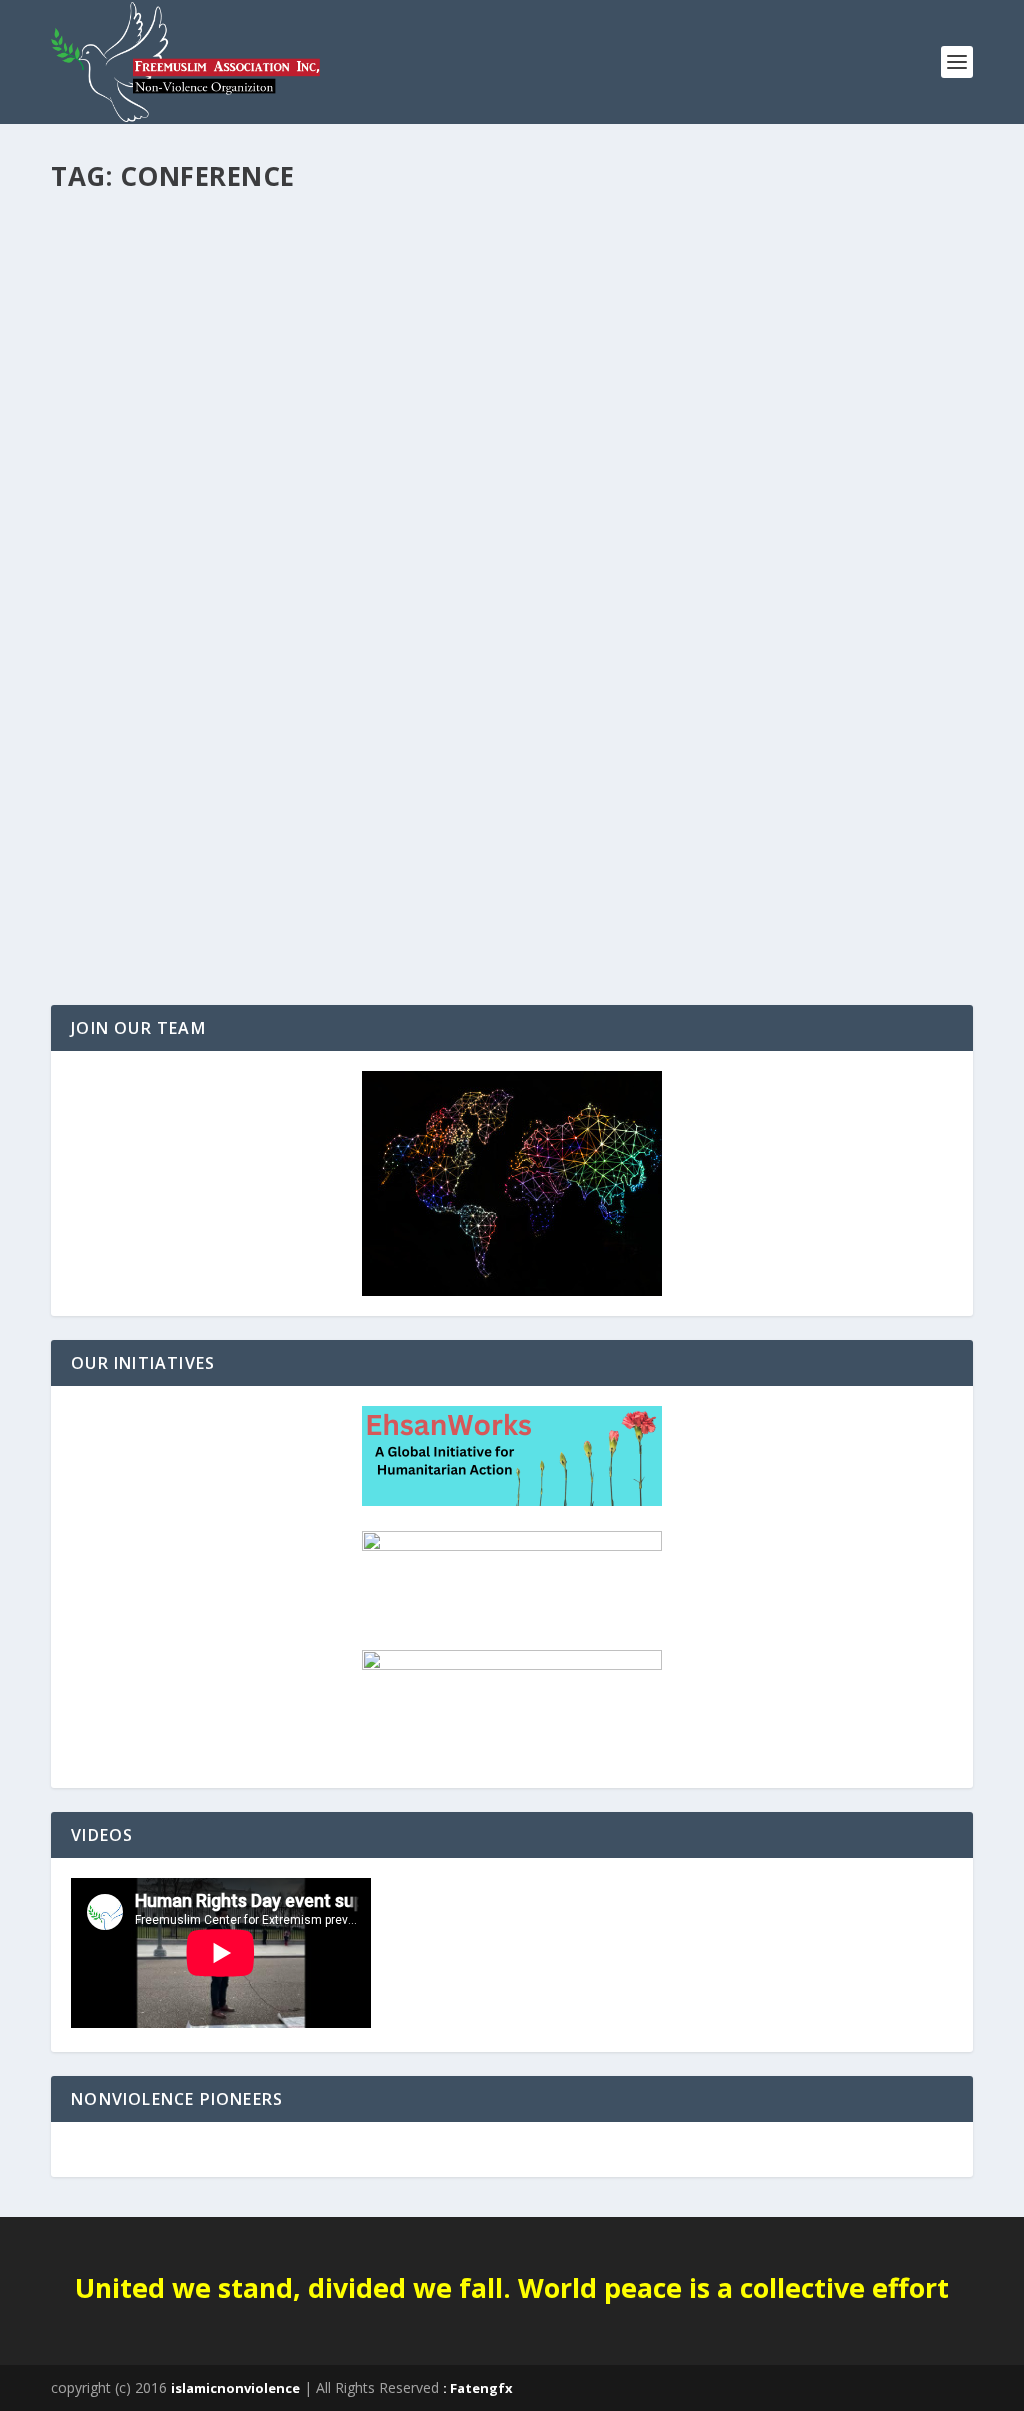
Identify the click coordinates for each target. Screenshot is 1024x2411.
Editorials (97, 838)
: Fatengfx (478, 2388)
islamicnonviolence (235, 2388)
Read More (123, 917)
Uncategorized (172, 838)
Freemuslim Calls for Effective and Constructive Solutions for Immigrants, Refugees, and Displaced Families (496, 798)
